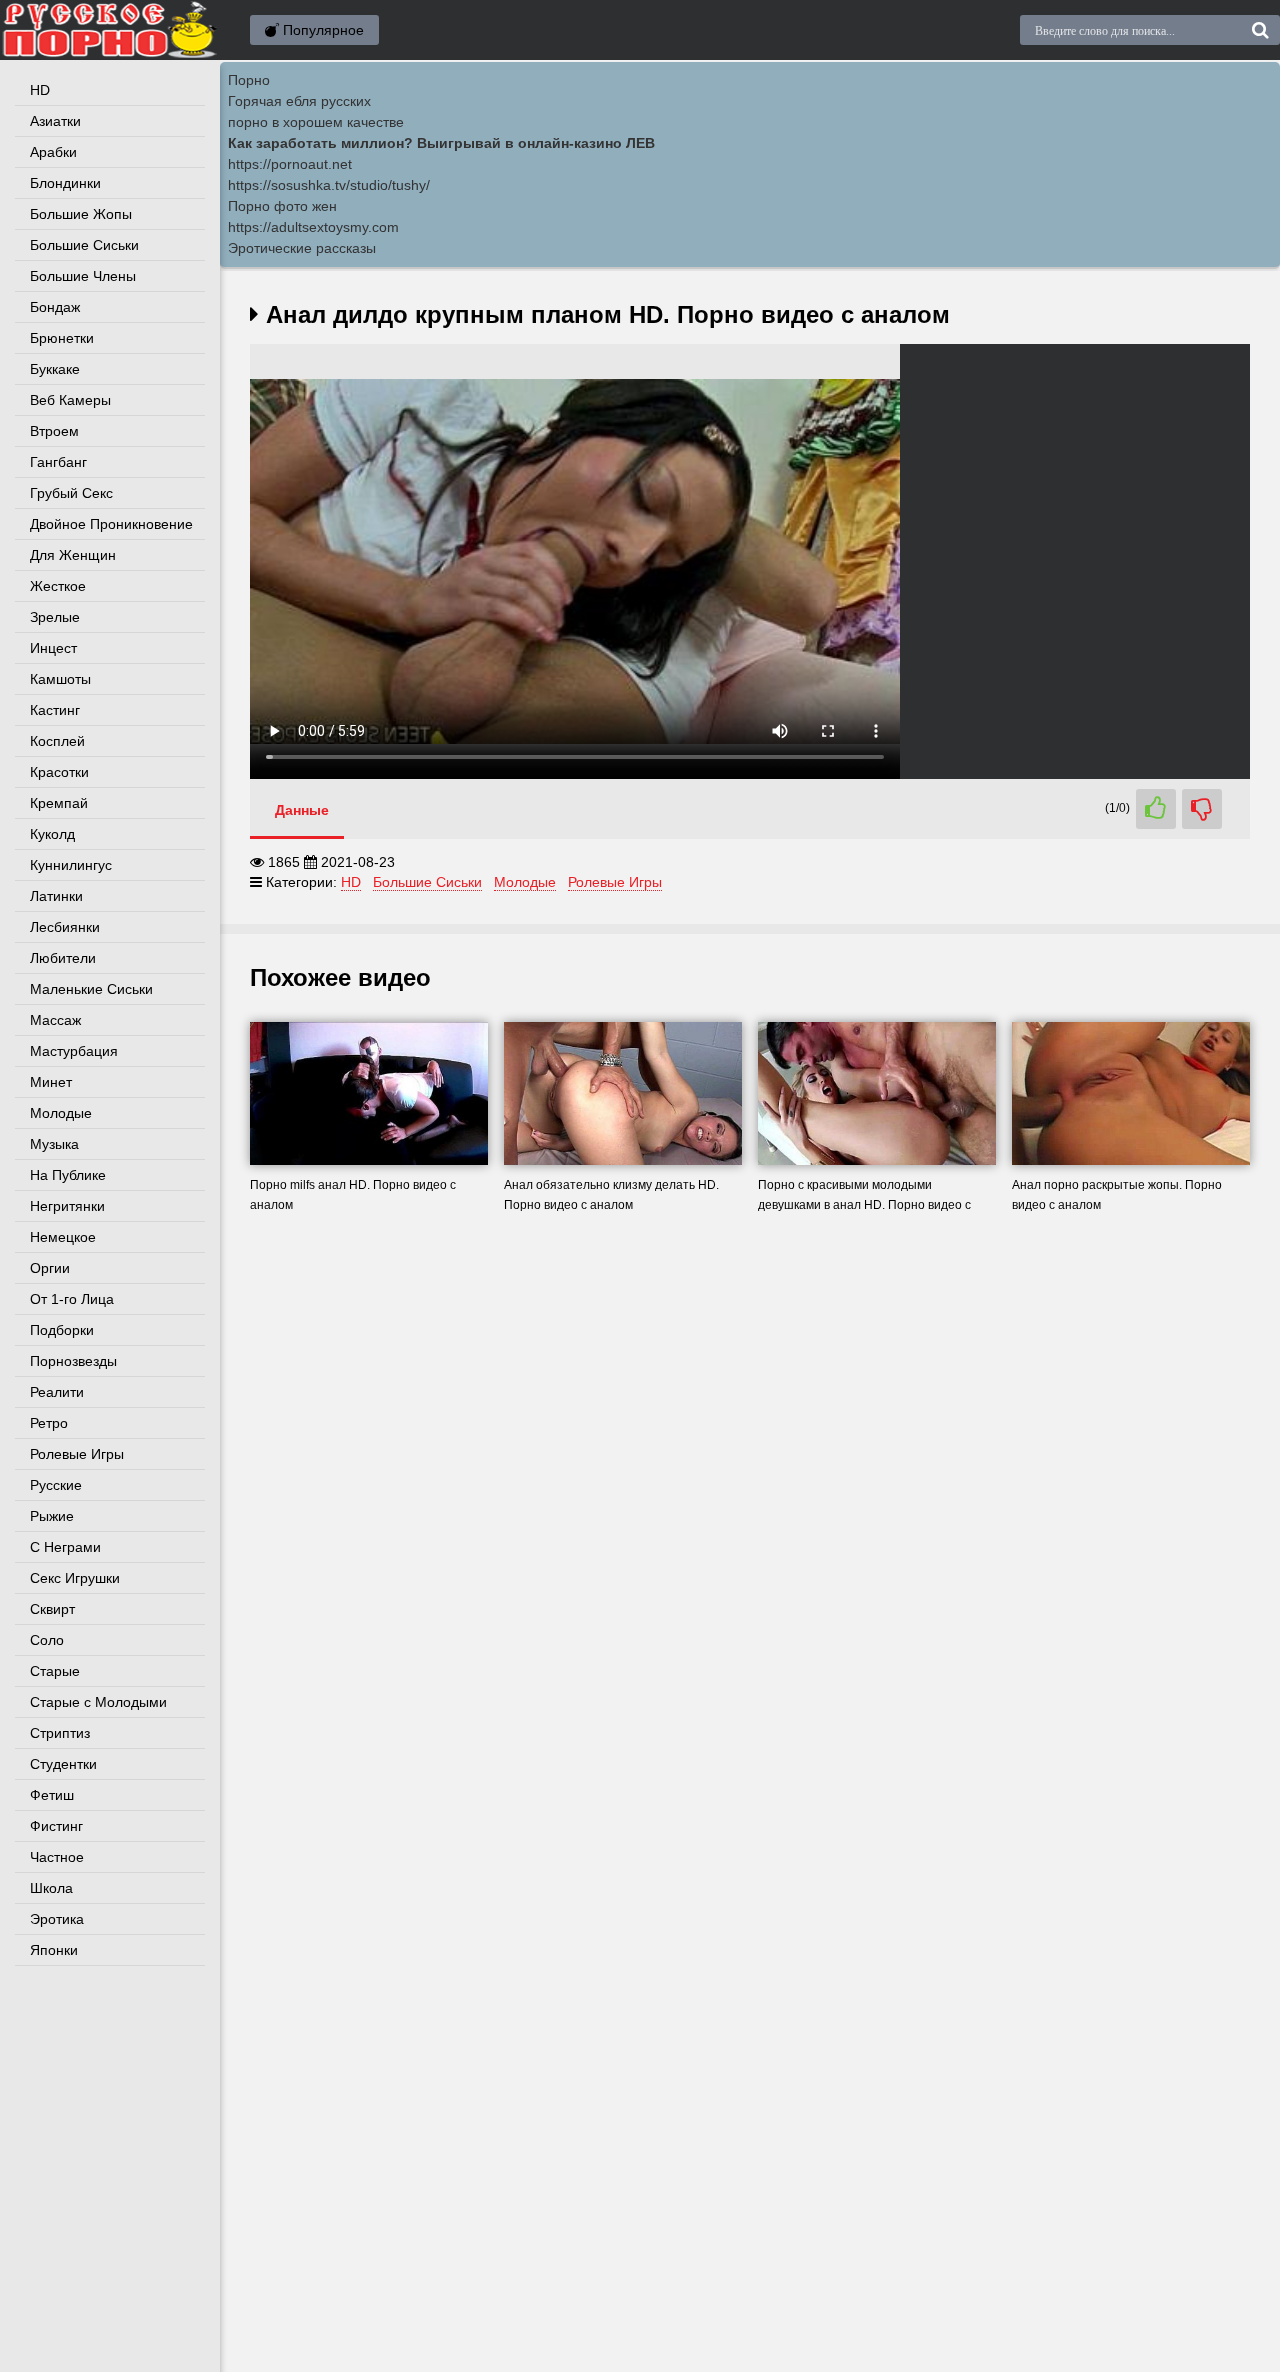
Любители (63, 958)
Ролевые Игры (77, 1454)
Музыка (54, 1144)
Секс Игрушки (75, 1578)
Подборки (62, 1330)
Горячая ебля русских (299, 101)
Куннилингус (71, 865)
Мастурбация (74, 1051)
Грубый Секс (71, 493)
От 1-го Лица (72, 1299)
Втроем (54, 431)
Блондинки (65, 183)
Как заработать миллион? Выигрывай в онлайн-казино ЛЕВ (441, 143)
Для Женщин (73, 555)
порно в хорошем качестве (316, 122)
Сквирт (52, 1609)
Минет (51, 1082)
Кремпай (59, 803)
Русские (56, 1485)
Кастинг (55, 710)
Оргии (50, 1268)
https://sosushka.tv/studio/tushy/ (329, 185)
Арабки (53, 152)
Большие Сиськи (84, 245)
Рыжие (52, 1516)
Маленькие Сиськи (91, 989)
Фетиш (52, 1795)
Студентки (63, 1764)
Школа (51, 1888)
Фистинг (56, 1826)
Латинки (56, 896)
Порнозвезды (73, 1361)
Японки (54, 1950)
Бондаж (55, 307)
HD (40, 90)
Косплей (57, 741)
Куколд (52, 834)
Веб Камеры (70, 400)
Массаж (55, 1020)
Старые (55, 1671)
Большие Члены (83, 276)
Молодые (61, 1113)
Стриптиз (60, 1733)
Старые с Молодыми (98, 1702)
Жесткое (58, 586)
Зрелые (55, 617)
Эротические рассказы (302, 248)
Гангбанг (58, 462)
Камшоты (60, 679)
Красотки (59, 772)
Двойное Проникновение (111, 524)
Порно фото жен (282, 206)
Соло (47, 1640)
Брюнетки (62, 338)
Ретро (49, 1423)
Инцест (53, 648)
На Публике (68, 1175)
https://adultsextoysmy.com (313, 227)
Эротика (57, 1919)
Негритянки (67, 1206)
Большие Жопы (81, 214)
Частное (57, 1857)
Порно (249, 80)
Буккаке (55, 369)
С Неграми (65, 1547)
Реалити (57, 1392)
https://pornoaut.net (290, 164)
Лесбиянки (65, 927)
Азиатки (55, 121)
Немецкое (63, 1237)
